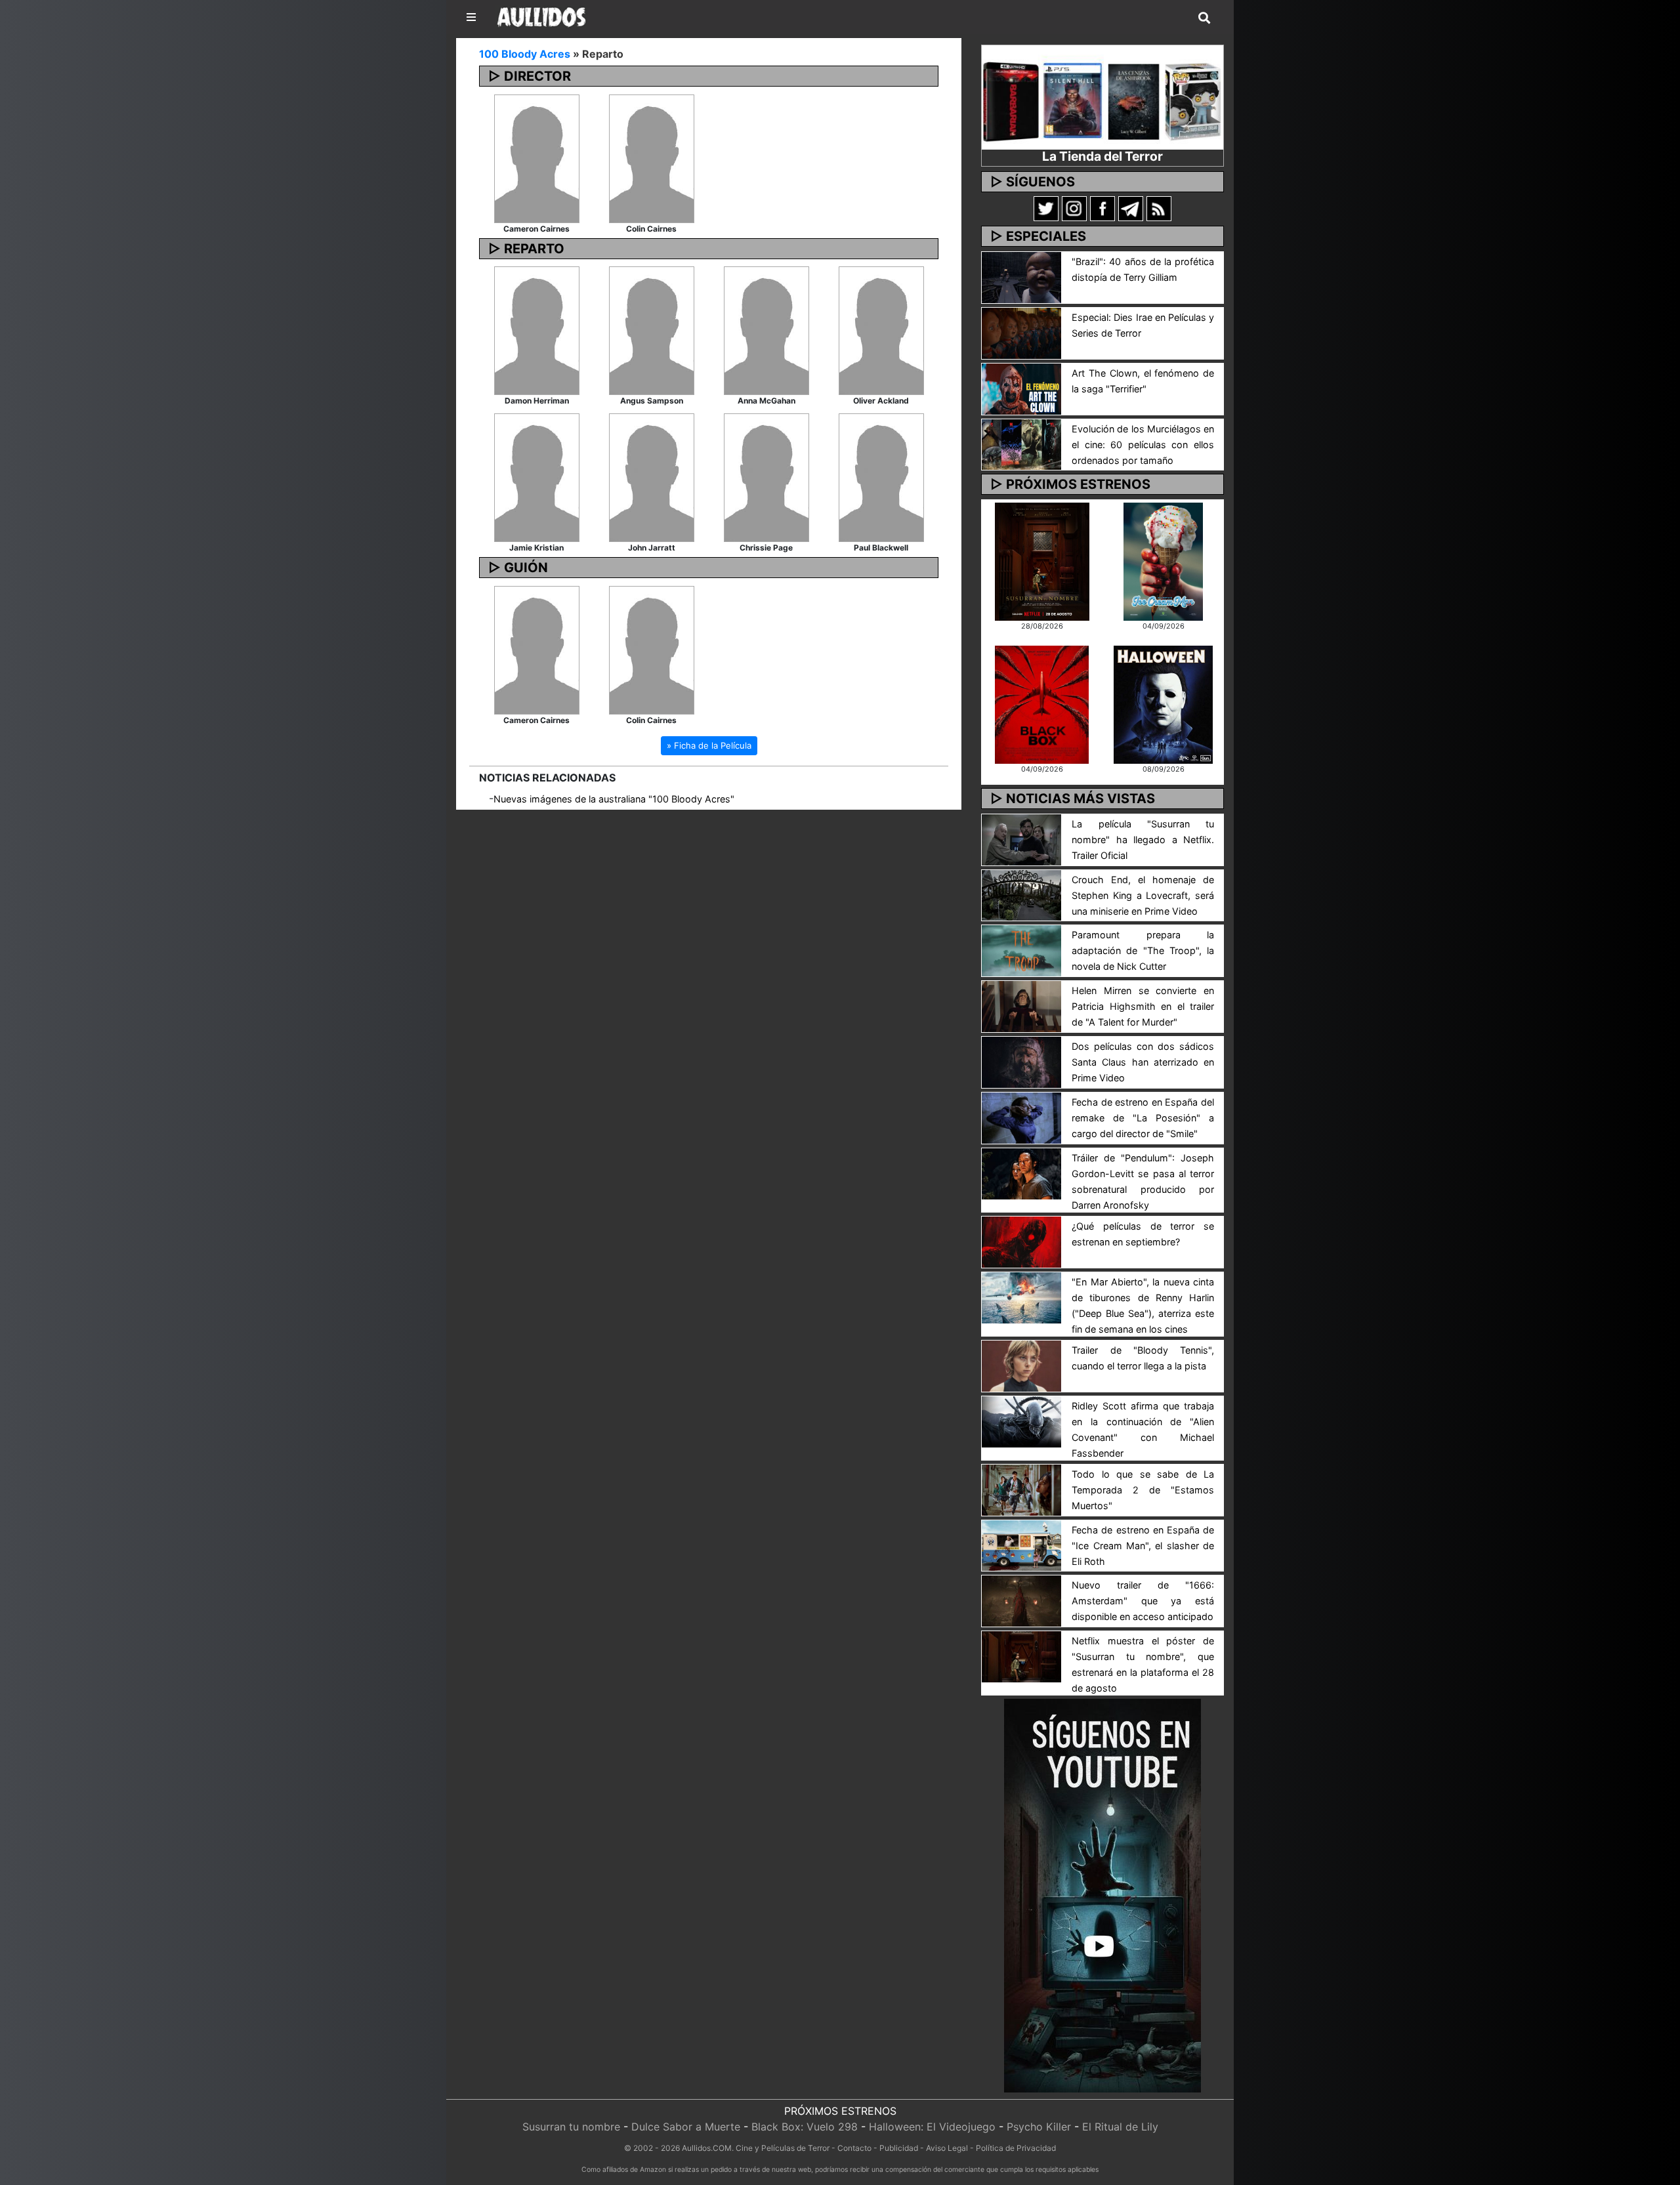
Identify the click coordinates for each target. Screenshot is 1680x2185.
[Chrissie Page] (766, 477)
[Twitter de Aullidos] (1046, 208)
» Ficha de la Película (709, 745)
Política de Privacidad (1016, 2148)
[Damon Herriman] (537, 330)
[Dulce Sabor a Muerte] (1163, 560)
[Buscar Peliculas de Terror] (1204, 18)
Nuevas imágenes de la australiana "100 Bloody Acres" (614, 799)
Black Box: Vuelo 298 (805, 2127)
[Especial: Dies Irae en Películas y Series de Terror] (1021, 332)
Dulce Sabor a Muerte (686, 2127)
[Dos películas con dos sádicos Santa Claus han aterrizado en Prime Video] (1021, 1061)
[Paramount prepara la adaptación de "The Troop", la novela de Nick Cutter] (1021, 950)
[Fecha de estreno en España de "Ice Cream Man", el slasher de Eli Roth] (1021, 1545)
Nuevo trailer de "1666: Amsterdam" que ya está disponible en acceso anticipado (1143, 1601)
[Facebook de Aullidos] (1102, 208)
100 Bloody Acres (525, 54)
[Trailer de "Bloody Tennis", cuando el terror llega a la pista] (1021, 1365)
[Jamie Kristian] (537, 477)
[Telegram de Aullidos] (1131, 208)
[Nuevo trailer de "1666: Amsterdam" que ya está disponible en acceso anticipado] (1021, 1600)
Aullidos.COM (707, 2148)
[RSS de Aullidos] (1159, 208)
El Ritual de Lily (1120, 2127)
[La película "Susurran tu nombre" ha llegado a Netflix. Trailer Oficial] (1021, 839)
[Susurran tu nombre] (1042, 560)
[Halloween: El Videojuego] (1163, 703)
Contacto (854, 2148)
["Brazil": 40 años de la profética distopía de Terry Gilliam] (1021, 276)
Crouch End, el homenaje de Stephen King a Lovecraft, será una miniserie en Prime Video (1143, 895)
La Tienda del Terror (1102, 156)
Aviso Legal (947, 2148)
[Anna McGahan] (766, 330)
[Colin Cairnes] (652, 157)
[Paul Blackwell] (881, 477)
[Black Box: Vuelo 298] (1042, 703)
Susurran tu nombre (571, 2127)
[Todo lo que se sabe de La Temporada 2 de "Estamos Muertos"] (1021, 1489)
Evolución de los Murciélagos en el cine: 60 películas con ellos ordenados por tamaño (1143, 445)
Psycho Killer (1039, 2127)
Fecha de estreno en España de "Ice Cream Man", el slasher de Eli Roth (1143, 1546)
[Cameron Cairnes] (537, 157)
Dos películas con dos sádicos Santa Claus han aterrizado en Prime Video (1143, 1062)
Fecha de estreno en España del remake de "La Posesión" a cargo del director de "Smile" (1143, 1118)
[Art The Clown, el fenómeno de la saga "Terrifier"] (1021, 388)
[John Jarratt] (652, 477)
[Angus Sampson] (652, 330)
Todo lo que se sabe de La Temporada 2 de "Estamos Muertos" (1143, 1490)
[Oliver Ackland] (881, 330)
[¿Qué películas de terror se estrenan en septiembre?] (1021, 1241)
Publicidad (899, 2148)
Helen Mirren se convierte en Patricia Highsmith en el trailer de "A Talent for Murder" (1143, 1006)
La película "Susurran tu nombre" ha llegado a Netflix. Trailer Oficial (1143, 840)
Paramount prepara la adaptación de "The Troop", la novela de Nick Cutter (1143, 950)
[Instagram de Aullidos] (1074, 208)
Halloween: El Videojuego (932, 2127)
